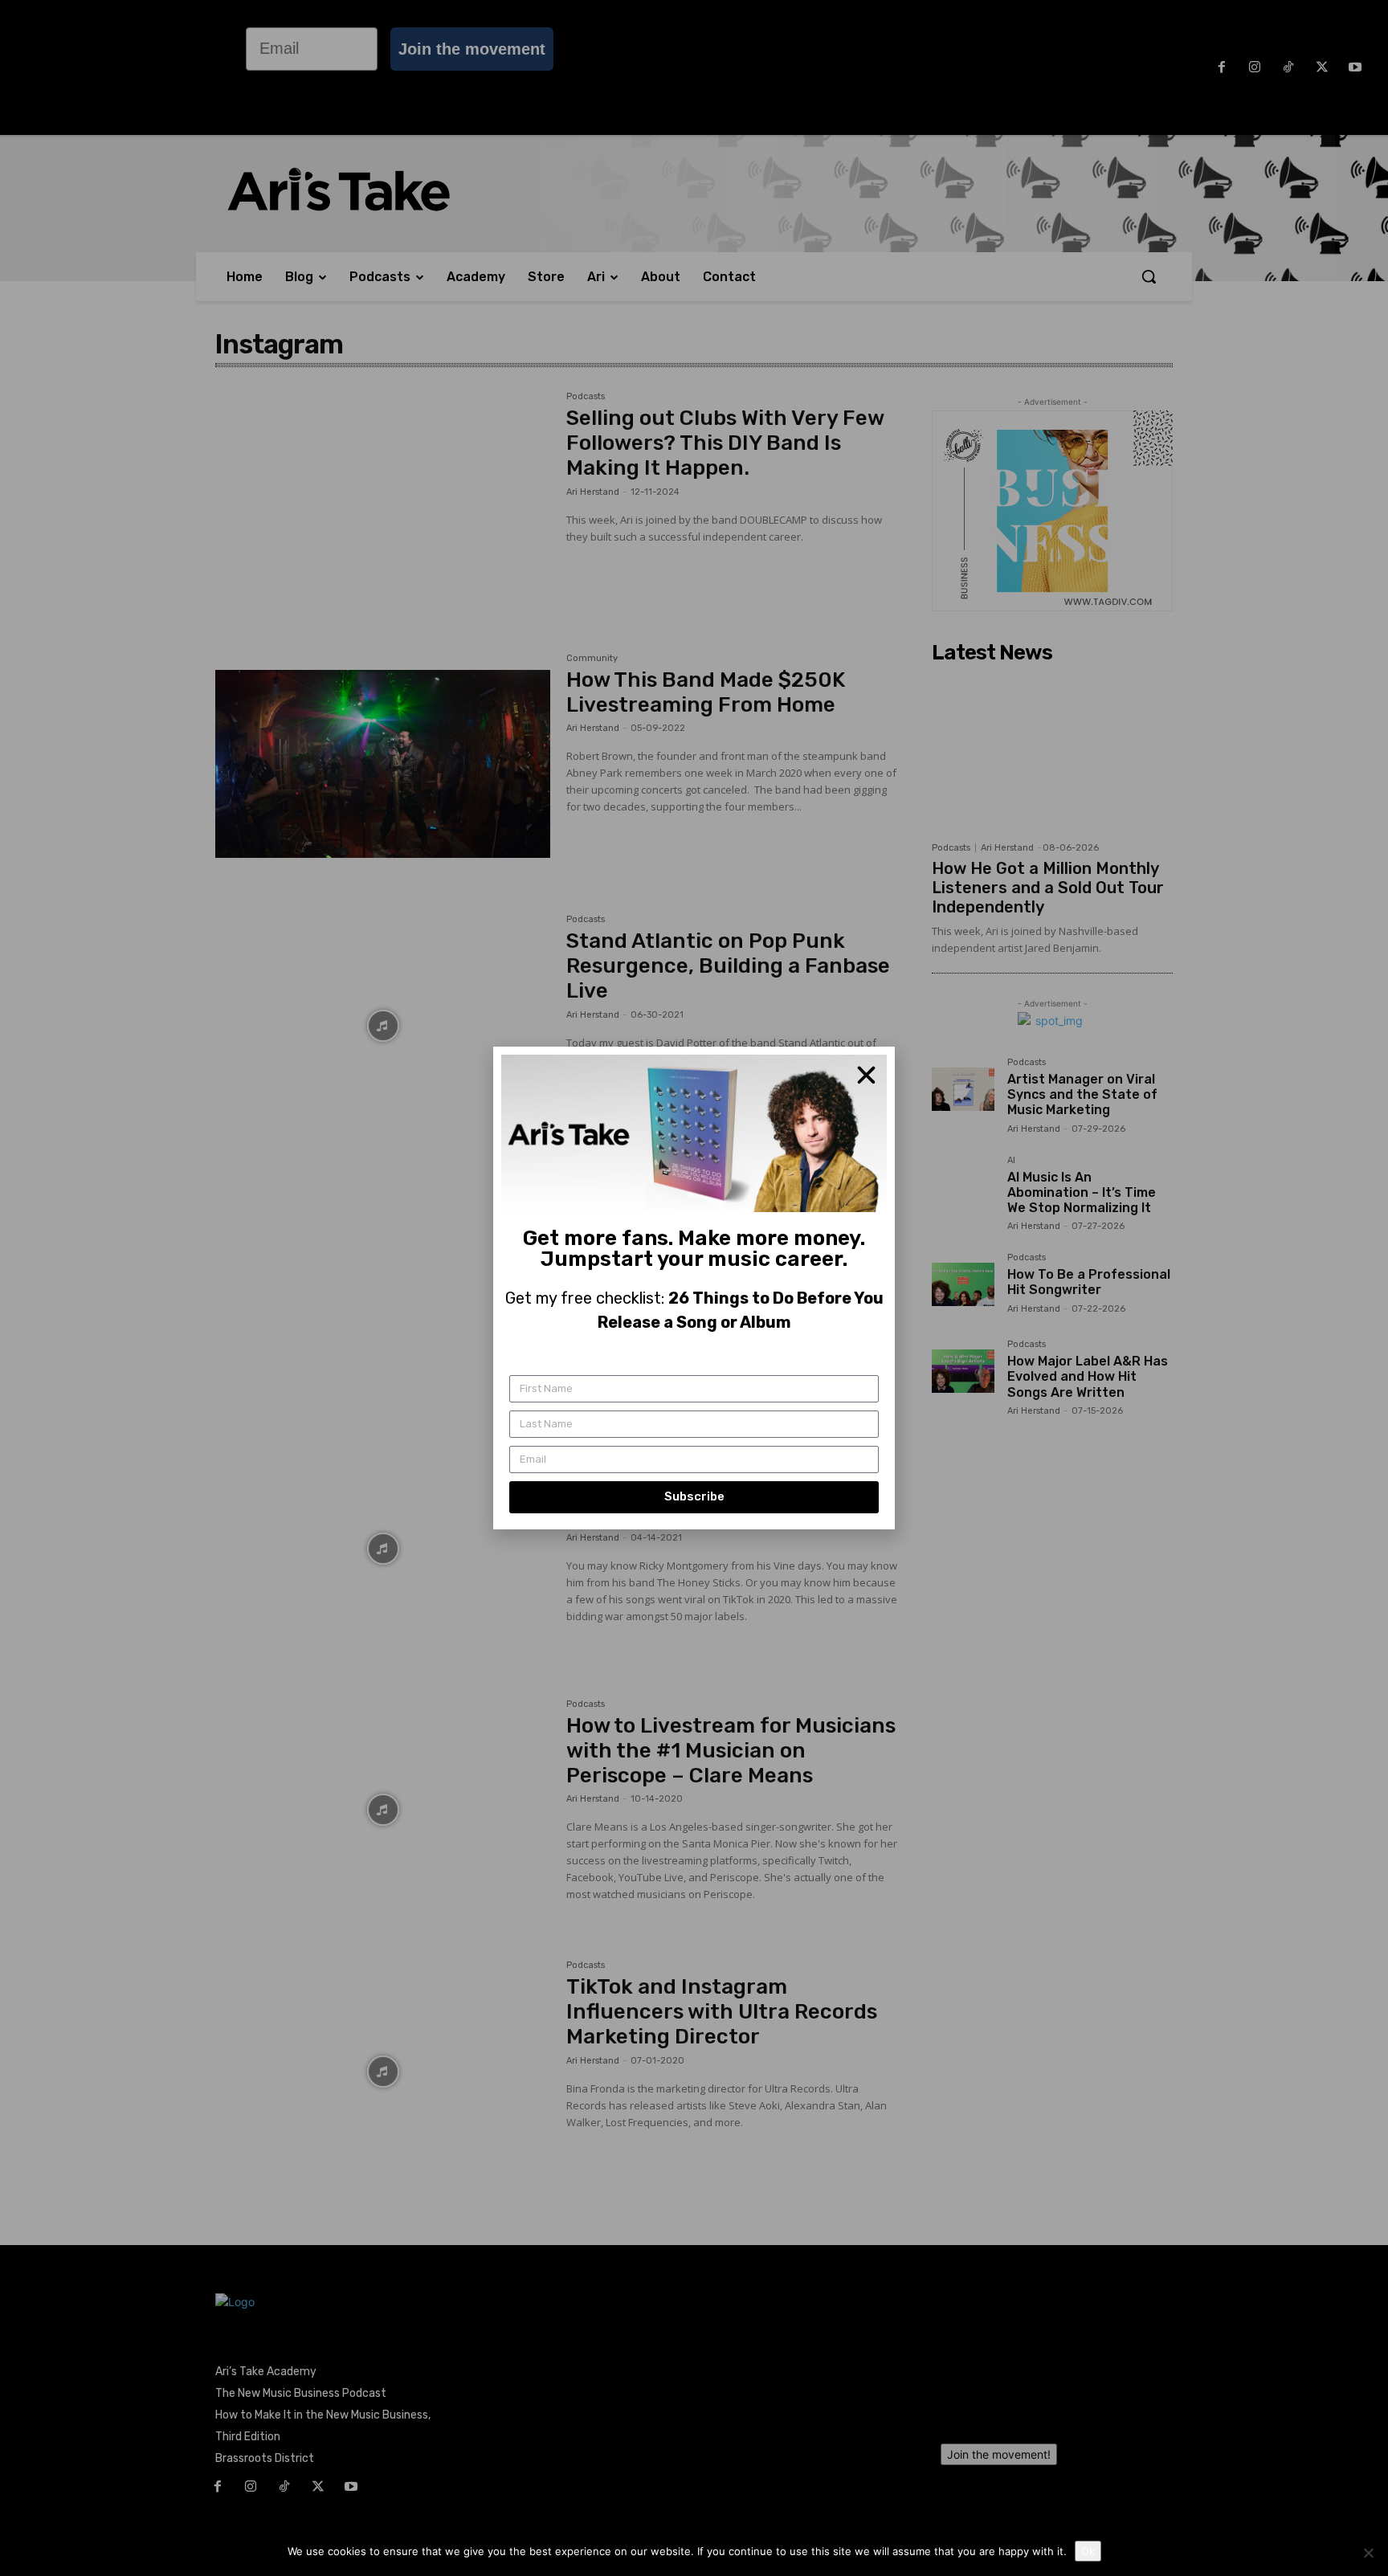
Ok (1088, 2551)
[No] (1368, 2553)
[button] (866, 1075)
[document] (694, 1288)
